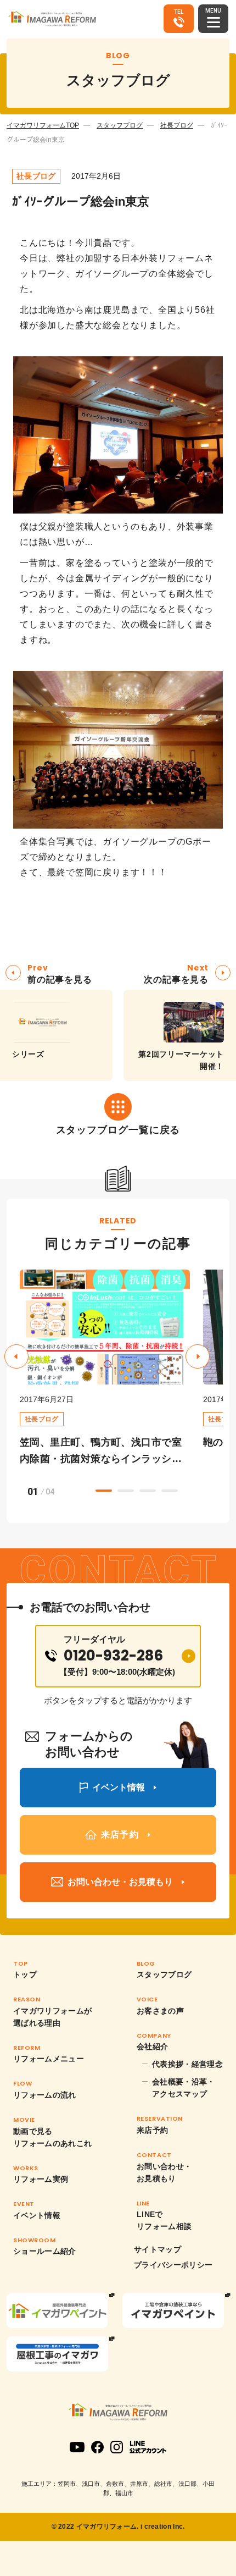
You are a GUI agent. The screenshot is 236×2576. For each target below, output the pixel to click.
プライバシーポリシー (173, 2265)
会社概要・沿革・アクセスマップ (184, 2088)
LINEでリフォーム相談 (164, 2220)
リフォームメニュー (49, 2059)
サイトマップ (158, 2249)
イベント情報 (37, 2215)
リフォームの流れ (45, 2095)
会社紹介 (152, 2047)
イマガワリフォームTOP (43, 125)
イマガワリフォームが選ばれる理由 (53, 2017)
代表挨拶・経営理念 (187, 2064)
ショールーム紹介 (45, 2251)
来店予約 (152, 2130)
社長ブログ (177, 125)
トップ (25, 1974)
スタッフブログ (120, 125)
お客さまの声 (160, 2011)
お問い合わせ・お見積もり (164, 2172)
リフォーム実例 (41, 2179)
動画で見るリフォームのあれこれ (53, 2137)
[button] (198, 1356)
